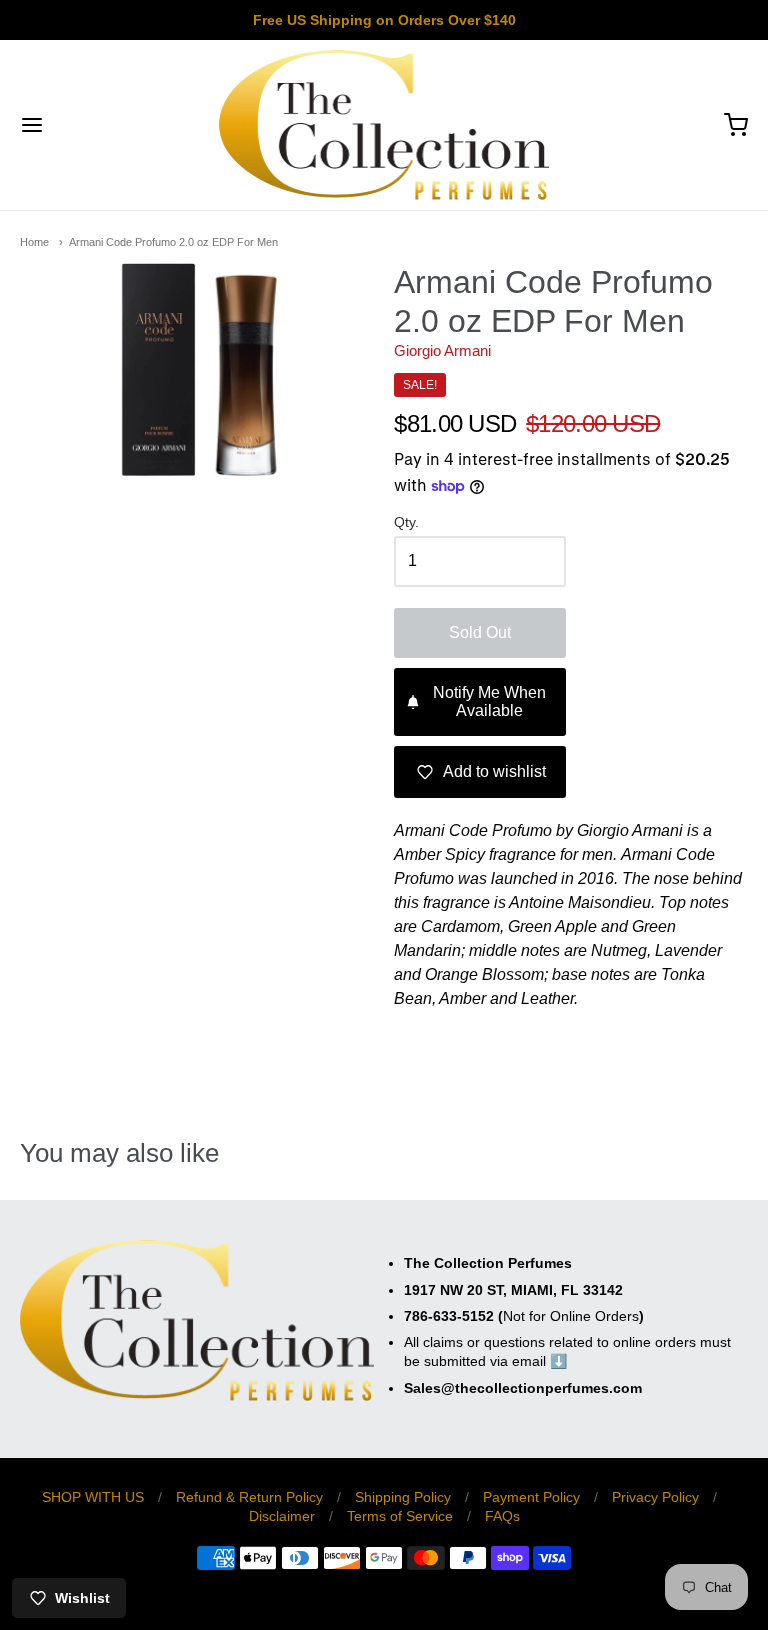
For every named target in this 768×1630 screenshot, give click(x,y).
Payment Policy (531, 1497)
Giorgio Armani (442, 350)
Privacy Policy (655, 1497)
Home (34, 242)
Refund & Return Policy (249, 1497)
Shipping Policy (403, 1497)
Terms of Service (400, 1516)
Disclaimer (282, 1516)
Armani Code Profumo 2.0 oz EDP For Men (173, 242)
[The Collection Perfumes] (384, 125)
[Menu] (93, 125)
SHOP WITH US (93, 1497)
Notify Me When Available (489, 701)
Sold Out (480, 632)
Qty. (406, 522)
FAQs (502, 1516)
